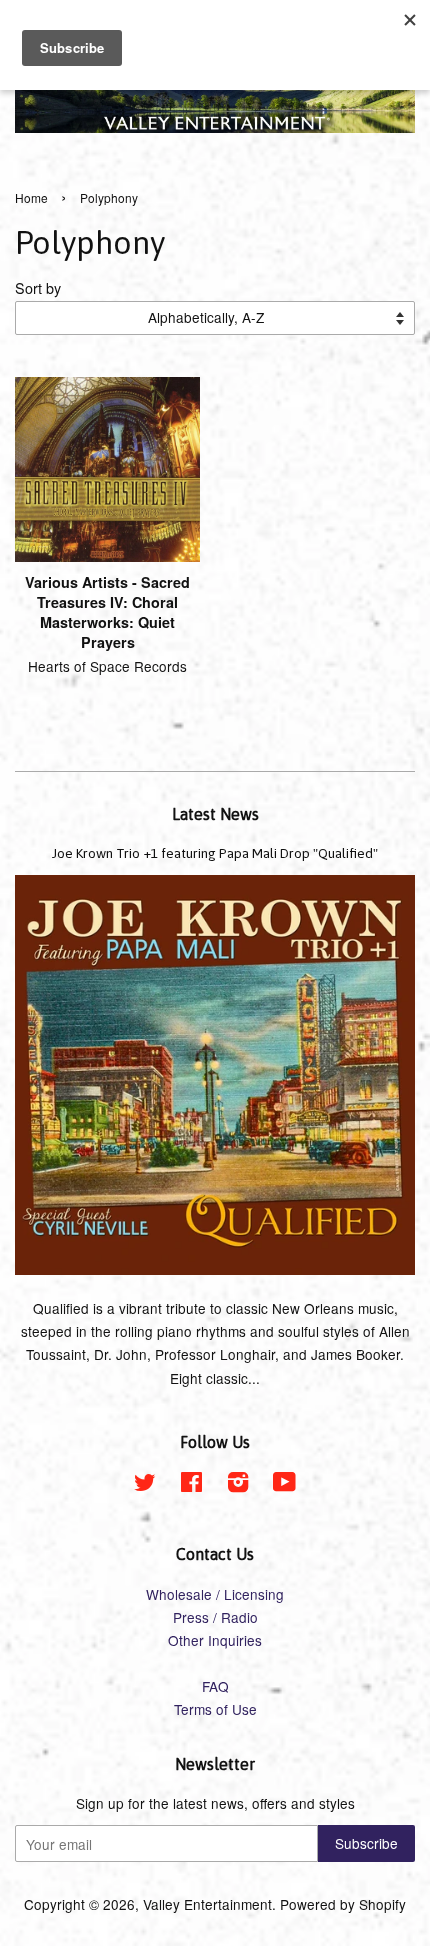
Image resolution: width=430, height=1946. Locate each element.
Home (31, 197)
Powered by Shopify (343, 1904)
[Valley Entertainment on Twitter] (145, 1485)
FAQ (215, 1686)
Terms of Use (215, 1709)
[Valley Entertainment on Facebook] (191, 1485)
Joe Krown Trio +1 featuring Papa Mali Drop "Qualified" (215, 853)
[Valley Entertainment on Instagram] (238, 1485)
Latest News (215, 814)
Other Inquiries (215, 1640)
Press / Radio (215, 1617)
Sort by (38, 287)
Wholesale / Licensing (215, 1594)
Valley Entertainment (207, 1904)
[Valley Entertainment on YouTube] (284, 1485)
